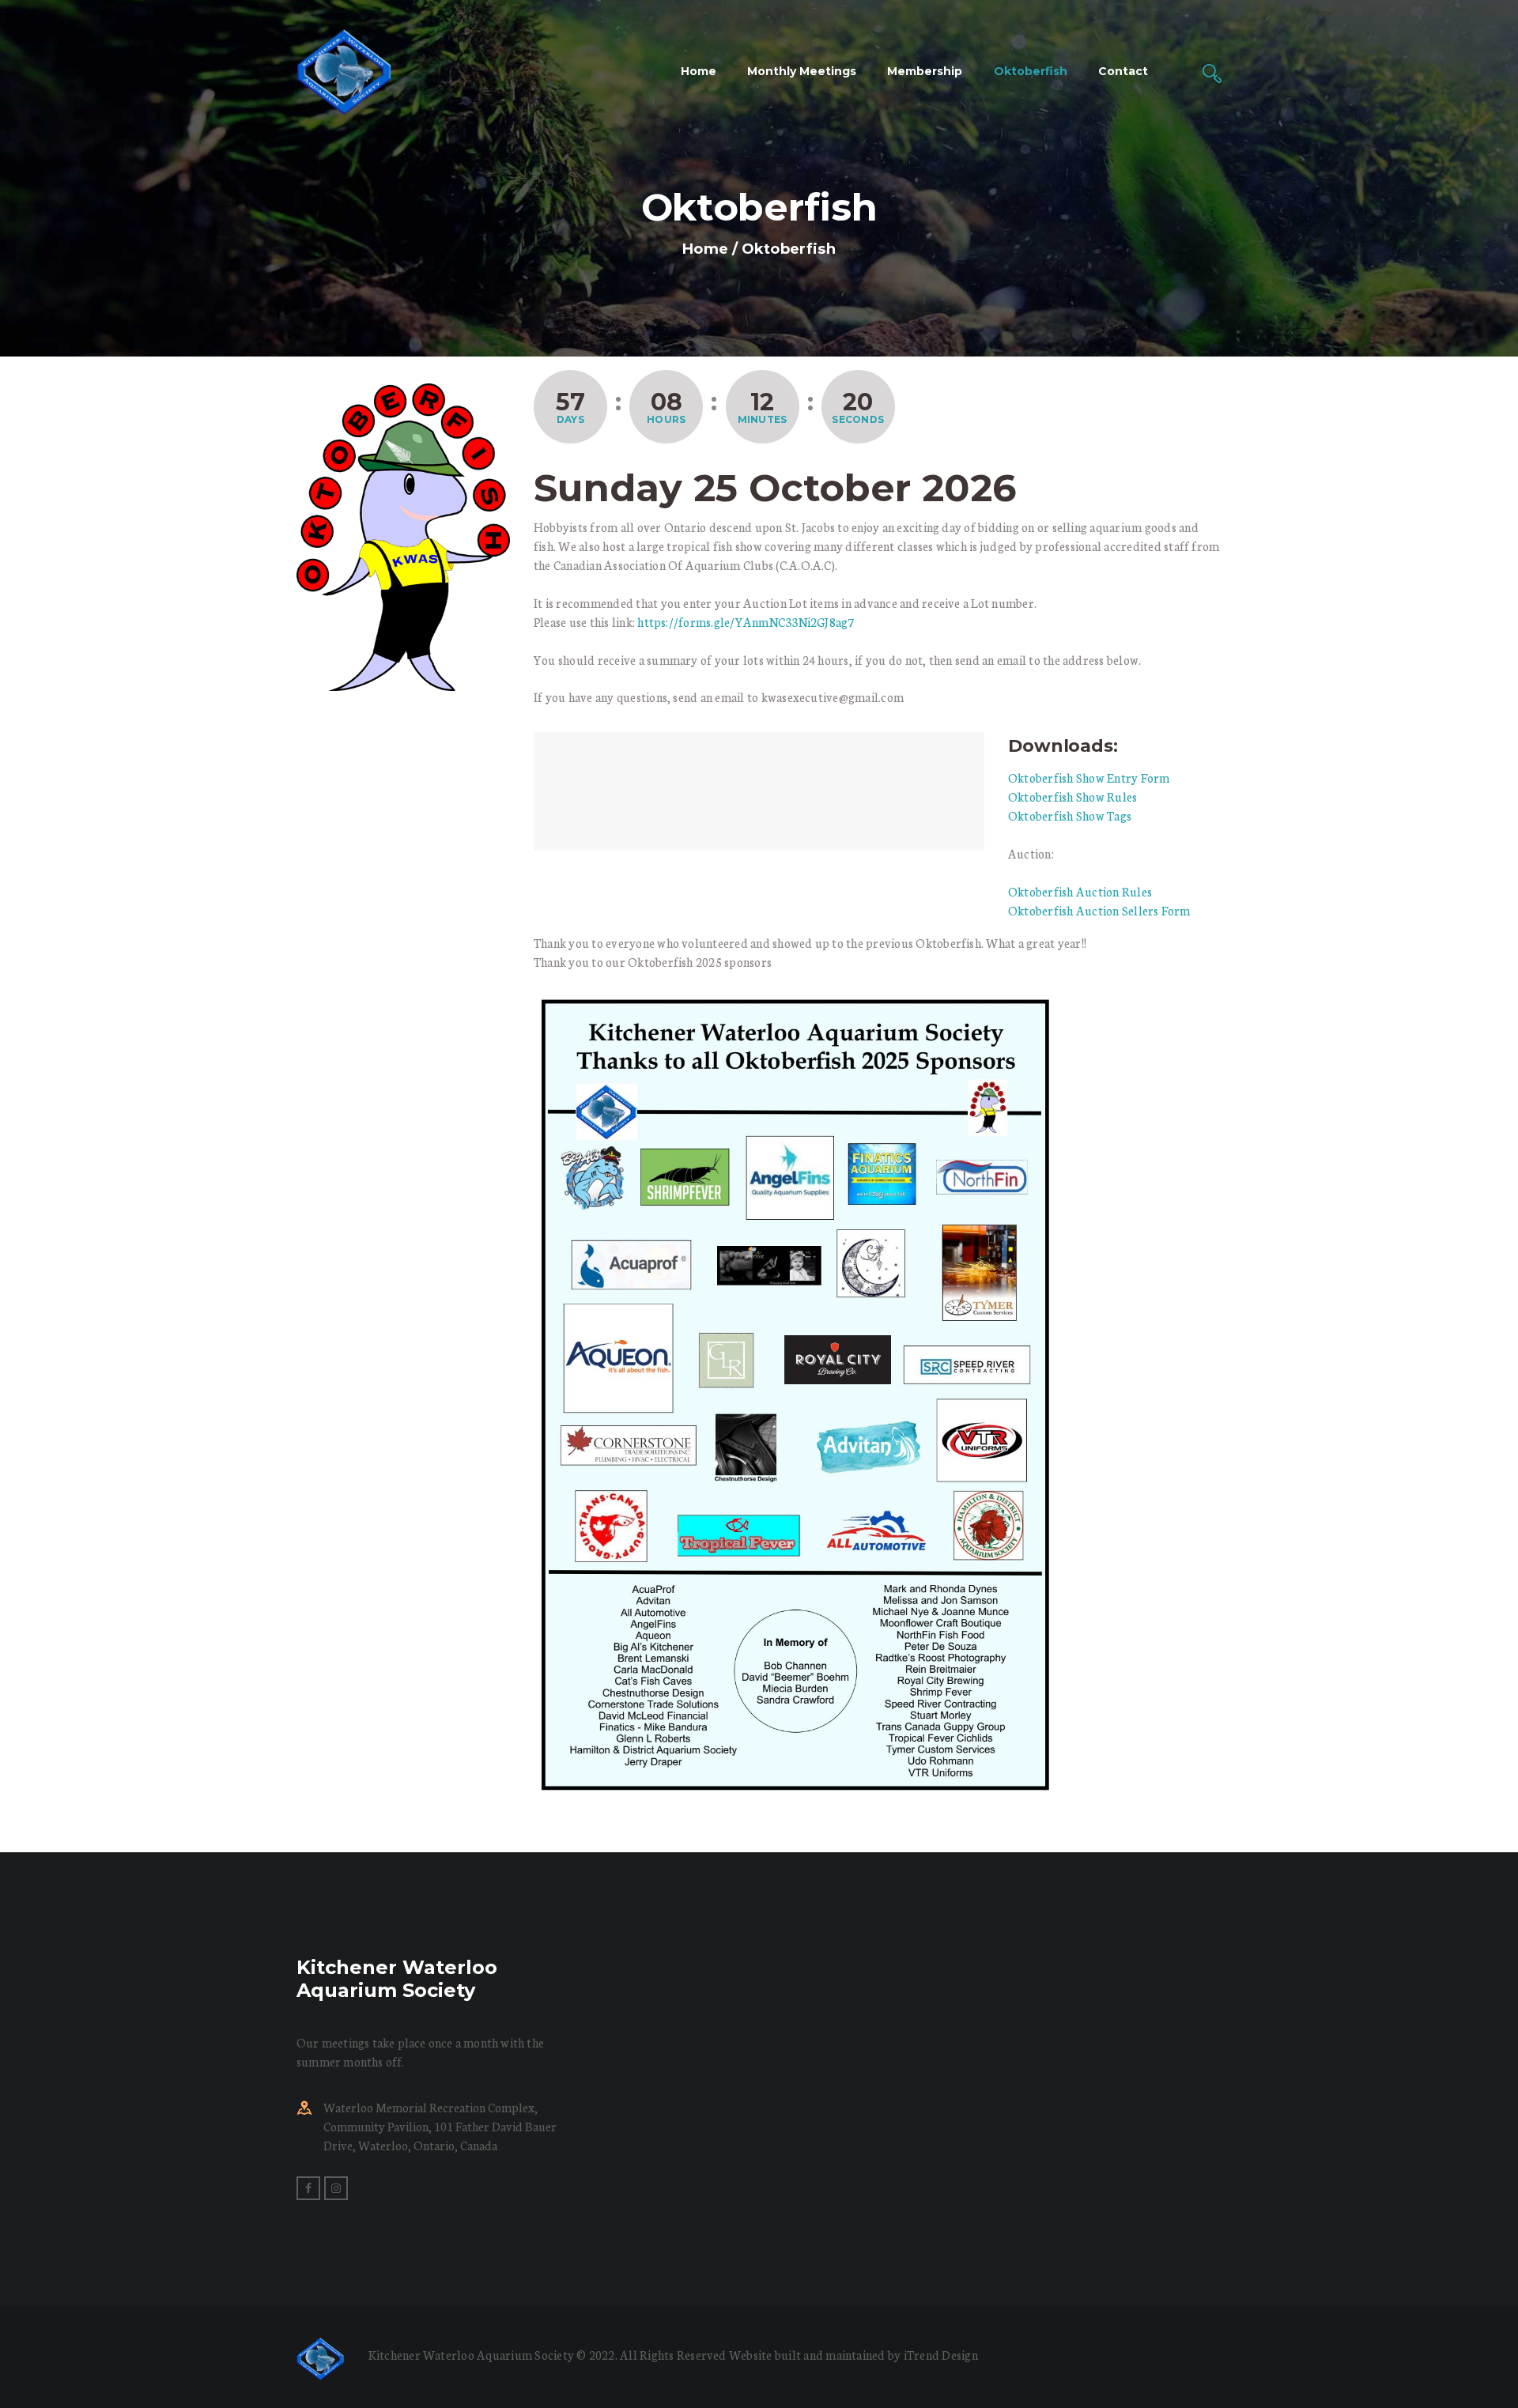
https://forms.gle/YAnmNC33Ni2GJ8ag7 (746, 622)
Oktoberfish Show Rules (1072, 796)
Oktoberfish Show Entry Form (1089, 778)
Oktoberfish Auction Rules (1080, 891)
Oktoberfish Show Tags (1070, 815)
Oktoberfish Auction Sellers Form (1099, 910)
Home (705, 249)
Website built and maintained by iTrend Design (853, 2355)
